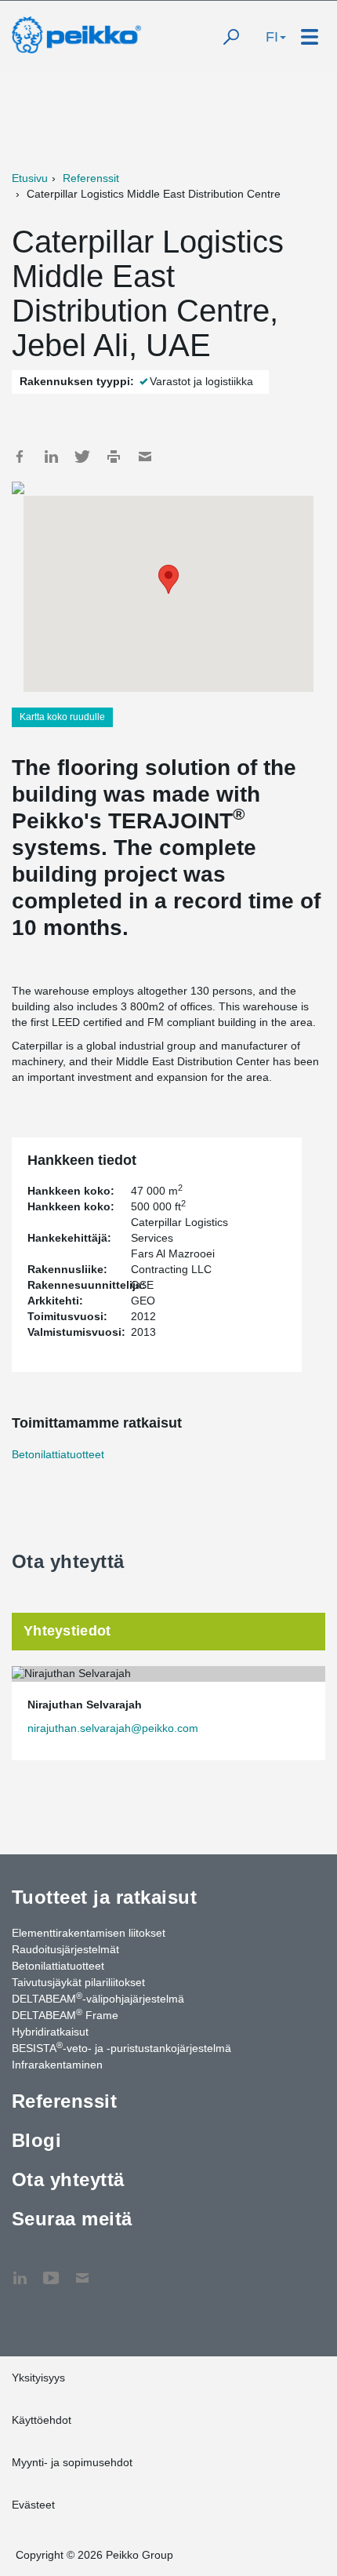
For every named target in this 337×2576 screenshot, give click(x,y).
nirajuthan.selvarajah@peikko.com (113, 1728)
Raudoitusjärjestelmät (65, 1949)
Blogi (36, 2140)
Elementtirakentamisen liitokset (89, 1933)
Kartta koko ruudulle (62, 717)
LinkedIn (51, 457)
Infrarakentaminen (57, 2065)
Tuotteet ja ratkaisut (104, 1897)
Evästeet (33, 2505)
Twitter (82, 457)
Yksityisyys (38, 2378)
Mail (145, 457)
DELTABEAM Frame (65, 2014)
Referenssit (91, 178)
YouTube (51, 2270)
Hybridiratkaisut (50, 2032)
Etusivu (30, 178)
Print (114, 457)
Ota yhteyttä (68, 2179)
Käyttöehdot (42, 2420)
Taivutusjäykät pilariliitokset (78, 1982)
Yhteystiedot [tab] (67, 1631)
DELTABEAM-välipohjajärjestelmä (98, 1998)
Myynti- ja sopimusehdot (72, 2462)
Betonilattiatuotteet (58, 1454)
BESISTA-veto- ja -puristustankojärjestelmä (121, 2047)
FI (272, 37)
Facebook (20, 457)
